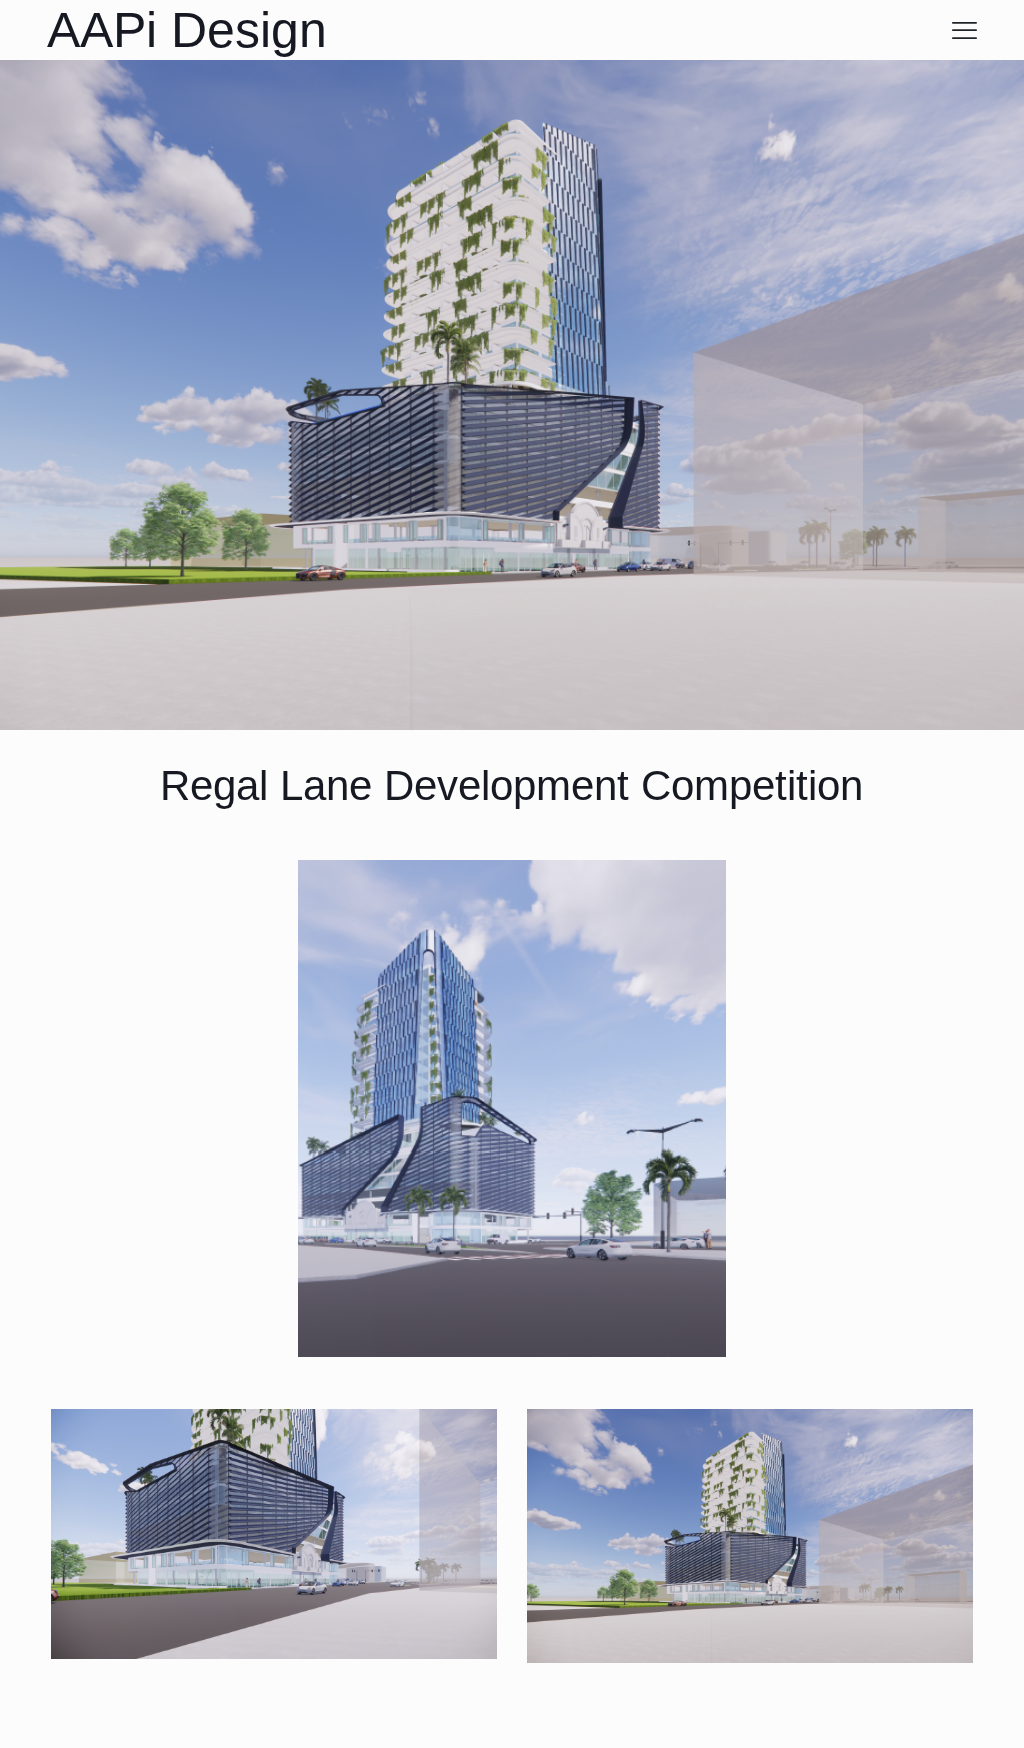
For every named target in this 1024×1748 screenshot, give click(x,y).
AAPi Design (187, 30)
